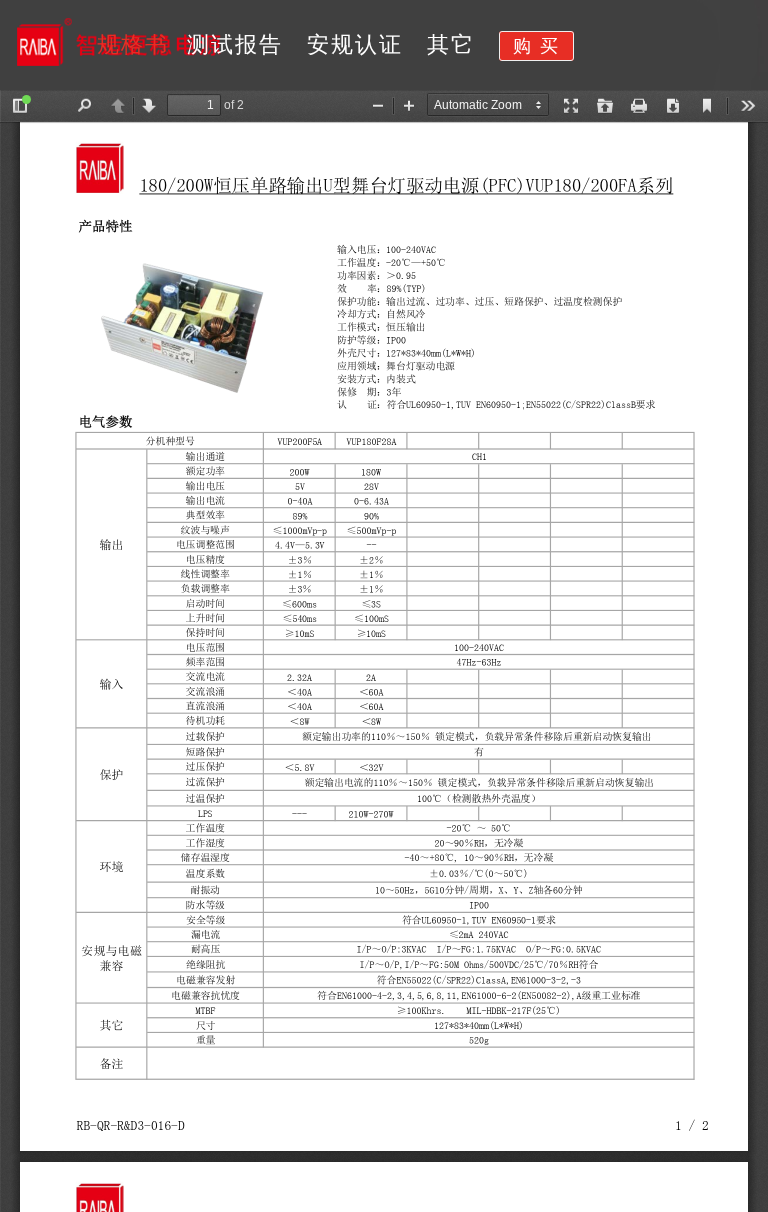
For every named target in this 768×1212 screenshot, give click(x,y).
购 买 (536, 46)
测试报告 (235, 44)
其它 (451, 44)
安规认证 (355, 44)
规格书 (133, 44)
